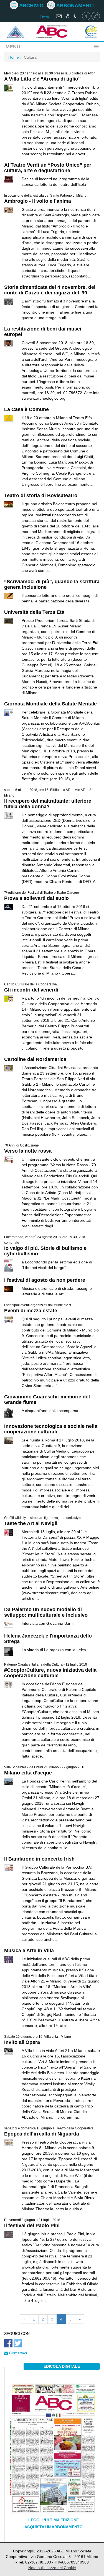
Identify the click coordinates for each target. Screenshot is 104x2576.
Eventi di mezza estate (31, 1311)
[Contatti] (67, 17)
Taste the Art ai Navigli (31, 1523)
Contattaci (17, 2353)
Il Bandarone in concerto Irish (39, 1859)
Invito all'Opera (22, 2042)
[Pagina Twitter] (96, 17)
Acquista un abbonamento (54, 2527)
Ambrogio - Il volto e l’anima (38, 201)
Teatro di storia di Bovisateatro (41, 495)
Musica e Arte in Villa (29, 1951)
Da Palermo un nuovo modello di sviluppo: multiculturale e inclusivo (46, 1612)
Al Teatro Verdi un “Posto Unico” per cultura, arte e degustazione (48, 168)
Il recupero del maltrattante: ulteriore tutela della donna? (48, 804)
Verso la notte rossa (28, 1151)
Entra (44, 17)
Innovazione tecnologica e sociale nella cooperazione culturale (51, 1429)
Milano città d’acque (28, 1773)
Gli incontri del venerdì (31, 990)
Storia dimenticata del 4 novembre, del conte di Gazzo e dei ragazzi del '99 (50, 290)
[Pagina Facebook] (86, 17)
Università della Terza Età (34, 612)
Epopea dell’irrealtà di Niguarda (42, 2134)
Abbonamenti (74, 6)
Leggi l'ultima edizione (54, 2520)
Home (14, 57)
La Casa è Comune (26, 409)
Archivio (31, 6)
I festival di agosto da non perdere (45, 1280)
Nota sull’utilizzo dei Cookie (52, 2568)
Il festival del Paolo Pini (32, 2225)
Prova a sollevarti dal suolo (36, 898)
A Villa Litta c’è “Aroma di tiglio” (42, 79)
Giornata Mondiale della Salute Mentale (50, 704)
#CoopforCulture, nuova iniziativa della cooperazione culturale (50, 1673)
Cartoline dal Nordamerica (35, 1059)
